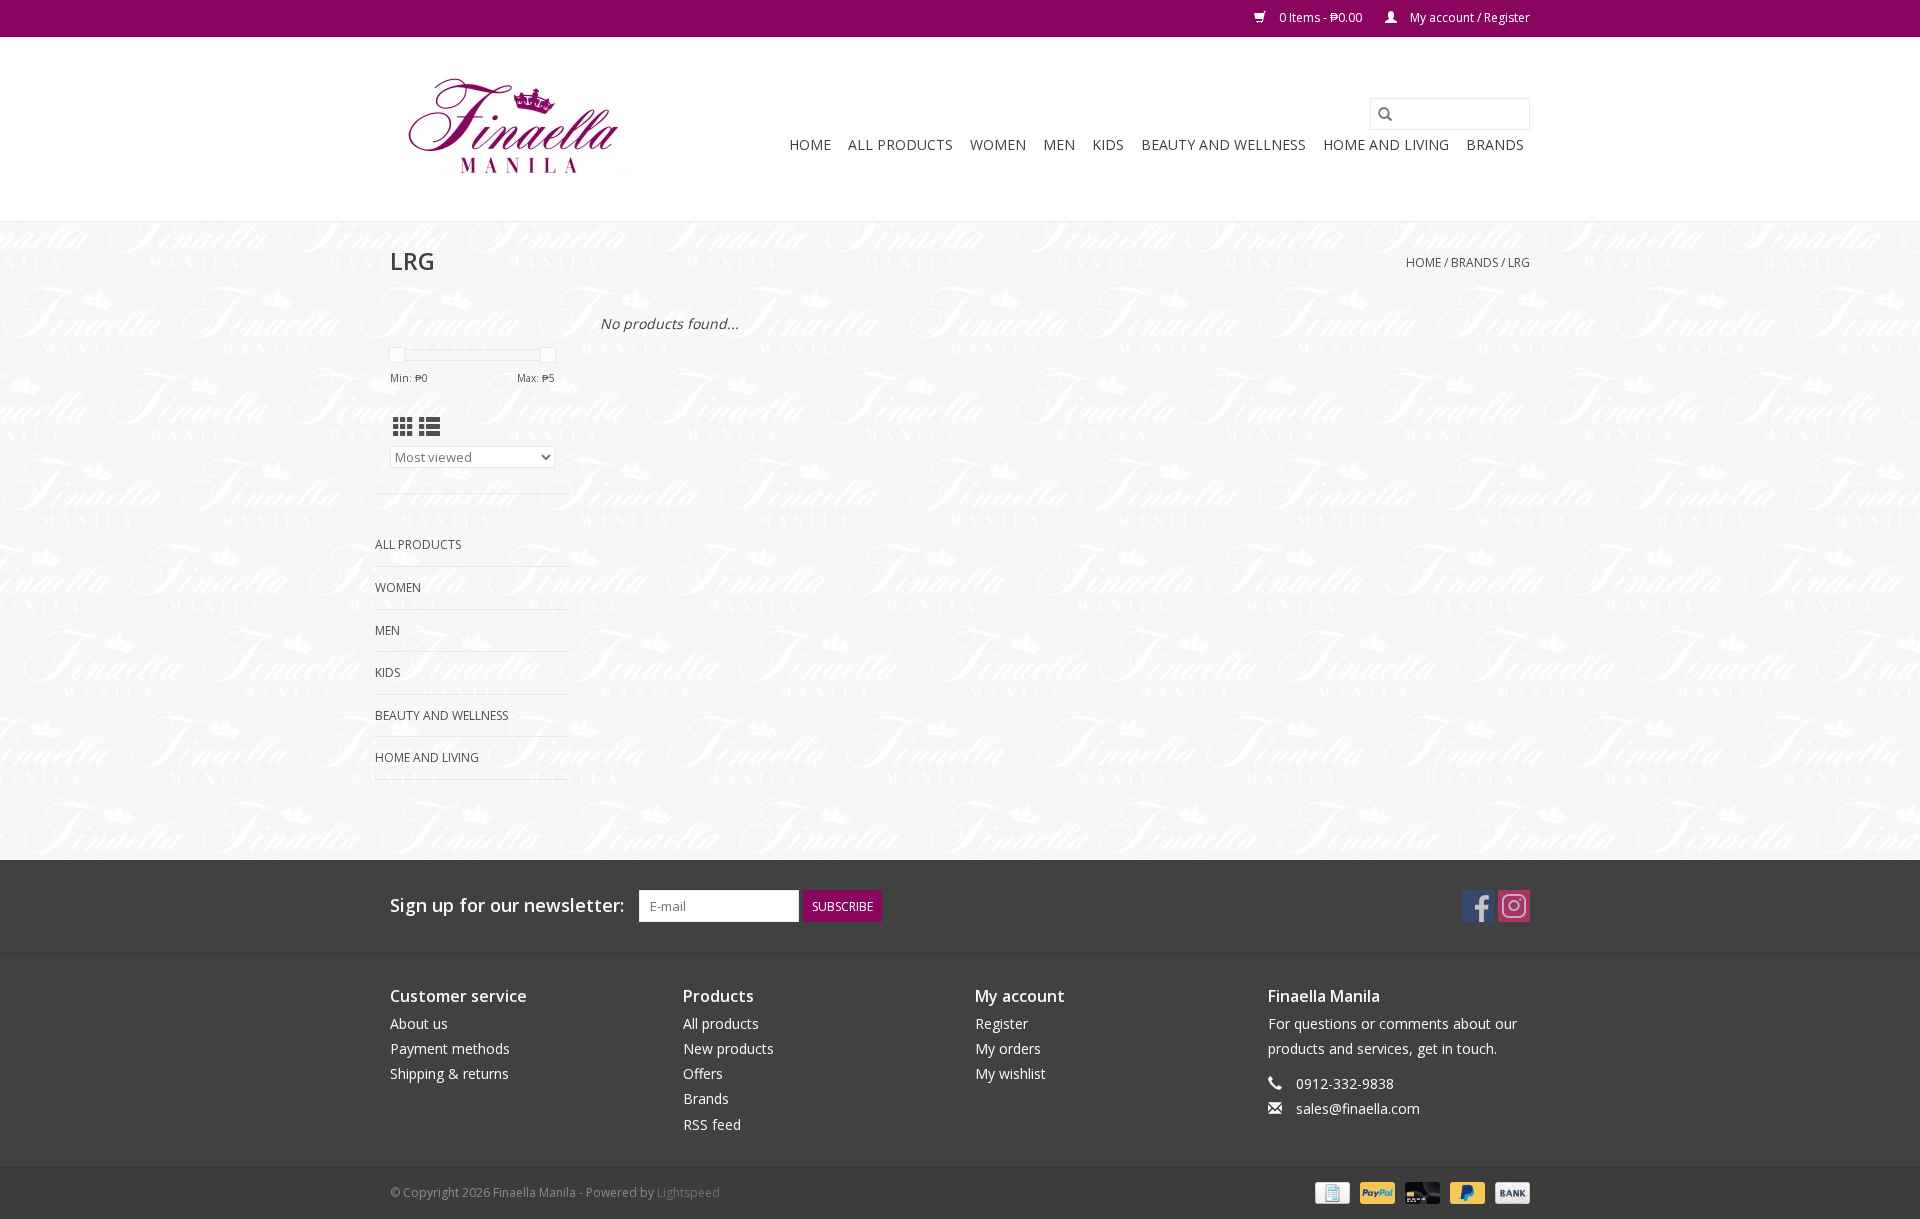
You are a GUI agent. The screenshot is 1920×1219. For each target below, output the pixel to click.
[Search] (1385, 114)
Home (810, 144)
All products (721, 1023)
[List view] (429, 427)
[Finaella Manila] (512, 129)
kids (1108, 144)
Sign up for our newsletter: (507, 905)
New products (728, 1048)
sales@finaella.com (1358, 1108)
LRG (1519, 262)
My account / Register (1468, 17)
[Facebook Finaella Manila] (1478, 906)
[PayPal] (1375, 1191)
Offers (703, 1073)
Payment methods (450, 1048)
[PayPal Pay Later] (1465, 1191)
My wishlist (1010, 1073)
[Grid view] (403, 427)
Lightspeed (688, 1192)
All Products (900, 144)
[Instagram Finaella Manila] (1514, 906)
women (998, 144)
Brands (1495, 144)
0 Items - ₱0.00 (1320, 17)
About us (419, 1023)
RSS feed (712, 1124)
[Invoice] (1330, 1191)
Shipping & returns (449, 1073)
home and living (1386, 144)
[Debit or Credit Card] (1420, 1191)
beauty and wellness (1223, 144)
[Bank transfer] (1509, 1191)
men (1059, 144)
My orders (1008, 1048)
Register (1001, 1023)
